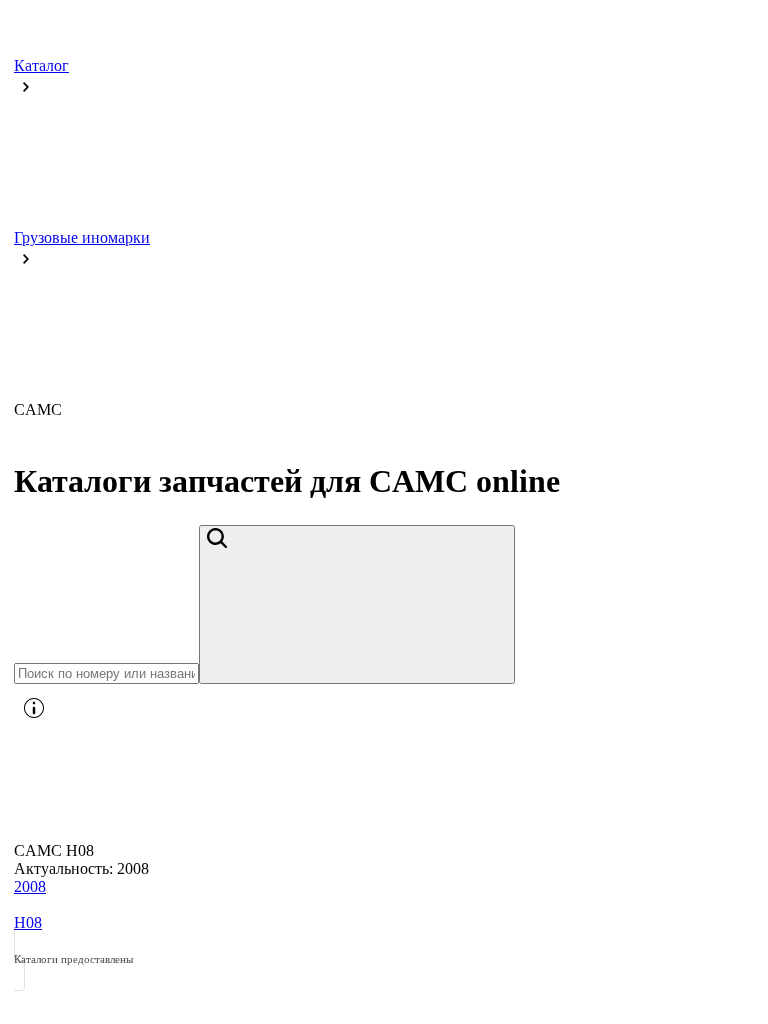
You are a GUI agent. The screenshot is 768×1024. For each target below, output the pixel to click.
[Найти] (357, 603)
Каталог (41, 64)
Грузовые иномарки (82, 236)
